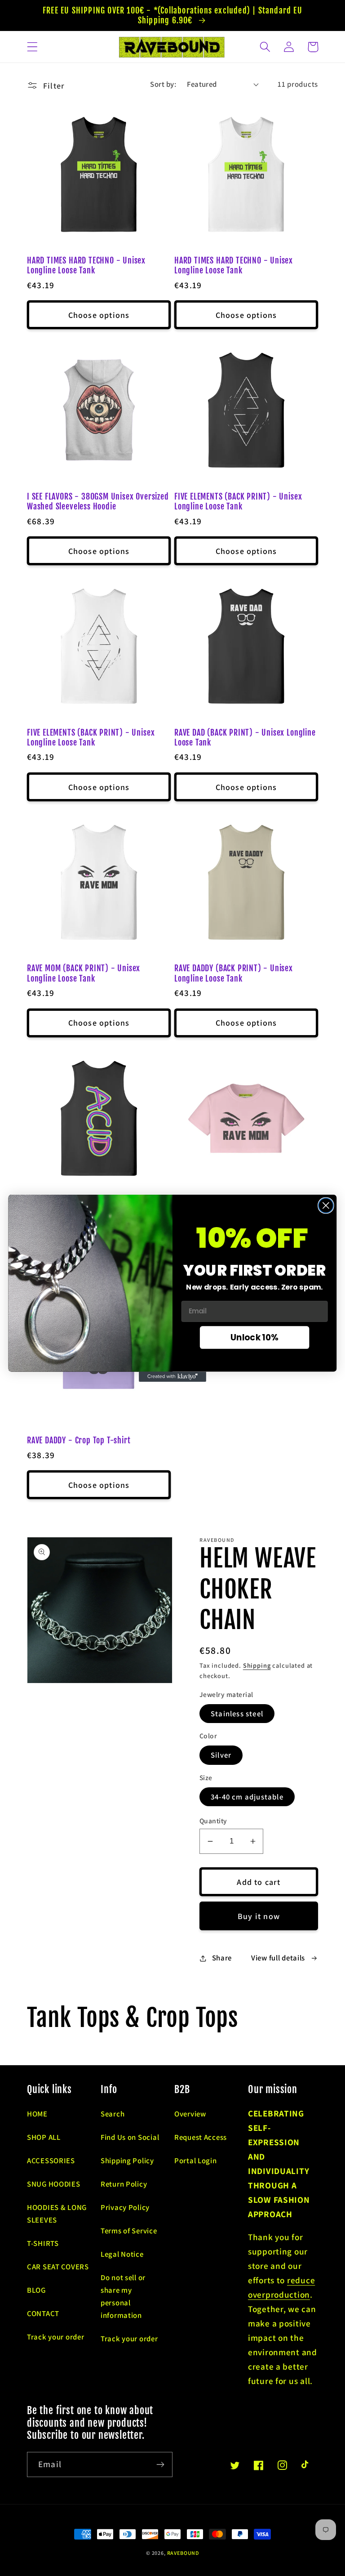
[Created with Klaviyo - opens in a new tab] (172, 1376)
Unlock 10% (254, 1337)
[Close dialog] (326, 1205)
